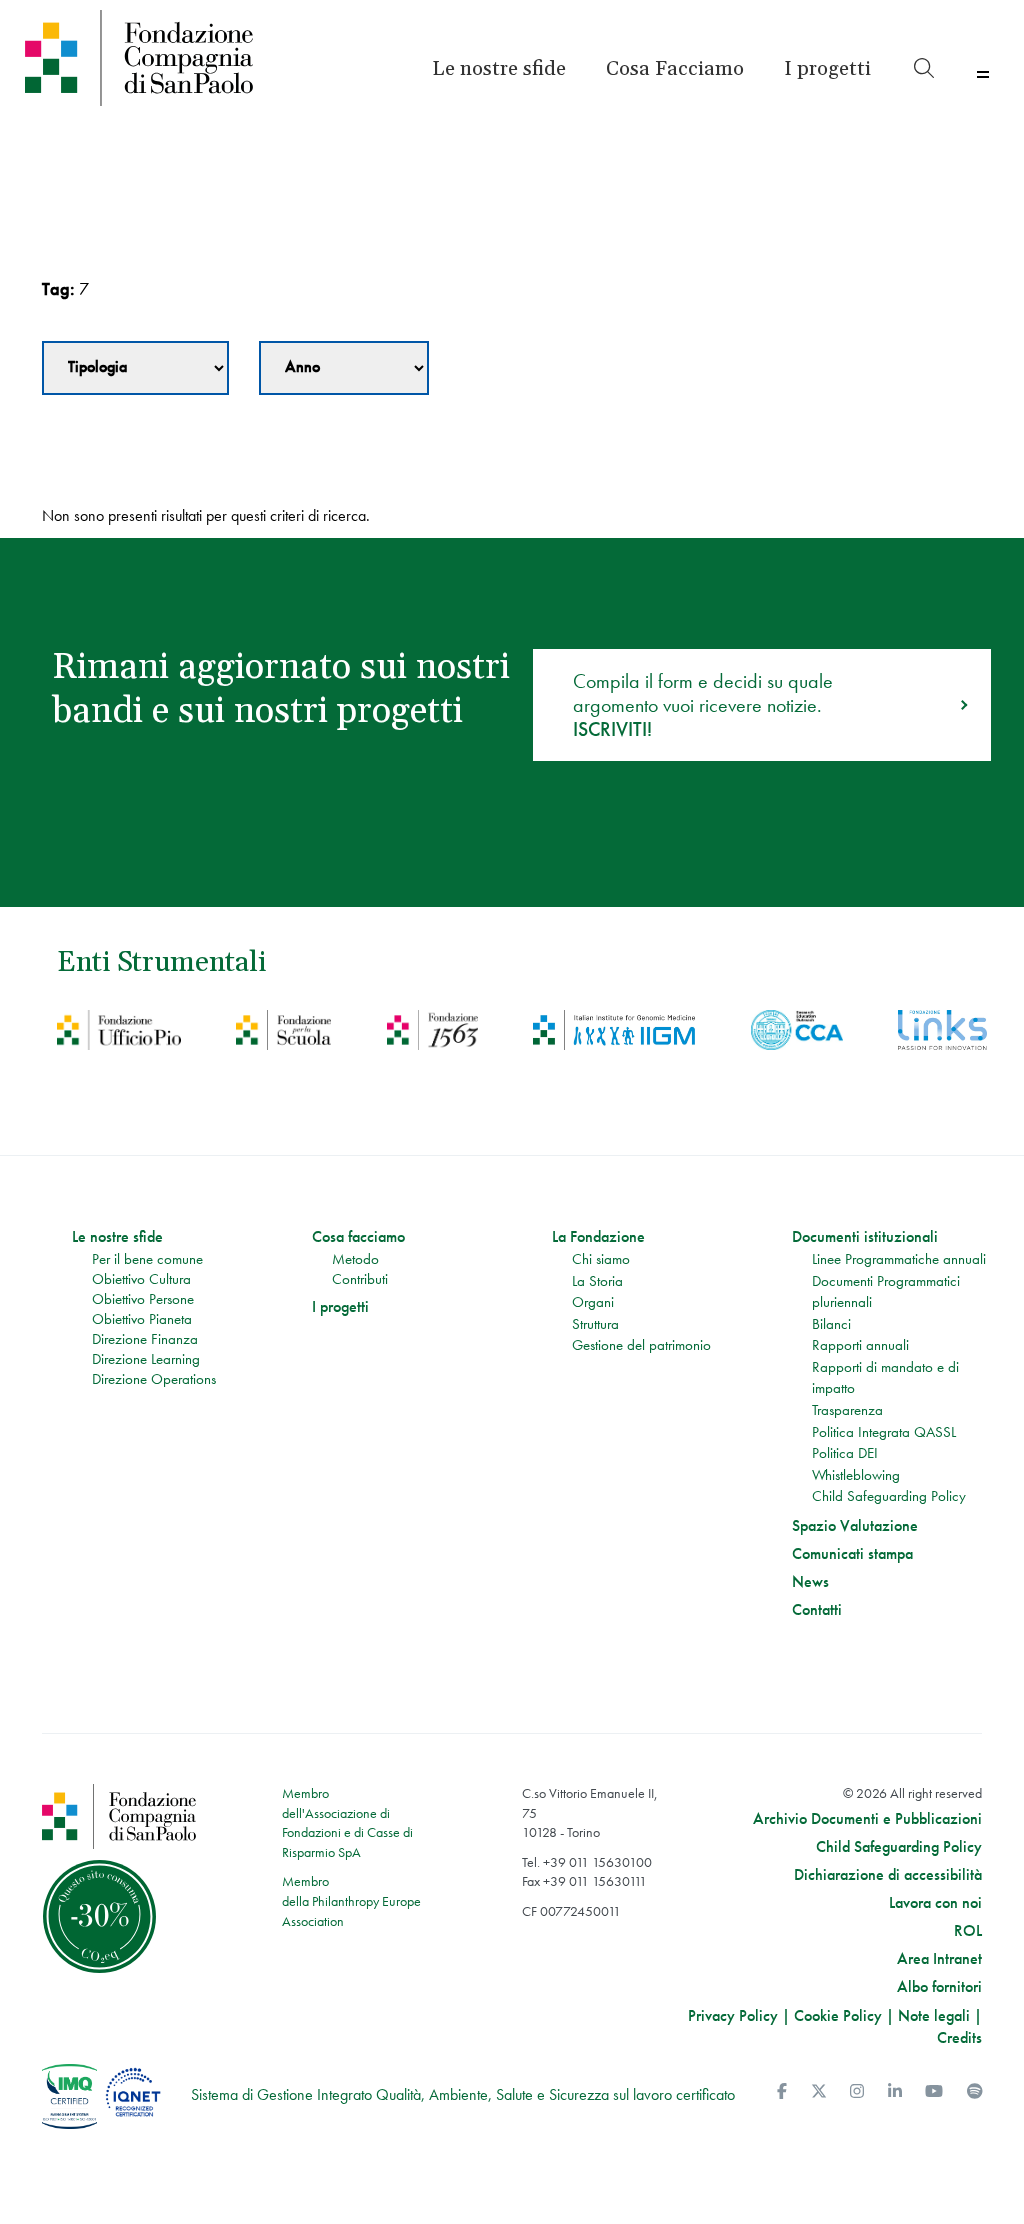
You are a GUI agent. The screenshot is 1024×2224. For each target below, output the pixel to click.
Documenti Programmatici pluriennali (886, 1292)
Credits (959, 2037)
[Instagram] (857, 2091)
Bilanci (831, 1324)
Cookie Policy (838, 2015)
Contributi (360, 1279)
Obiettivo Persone (143, 1299)
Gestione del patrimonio (641, 1345)
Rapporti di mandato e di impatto (885, 1378)
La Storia (597, 1281)
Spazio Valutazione (855, 1526)
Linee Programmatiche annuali (899, 1259)
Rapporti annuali (860, 1345)
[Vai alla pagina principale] (139, 58)
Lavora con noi (935, 1903)
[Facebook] (782, 2091)
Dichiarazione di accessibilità (888, 1875)
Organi (593, 1302)
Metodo (355, 1259)
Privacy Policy (733, 2015)
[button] (827, 69)
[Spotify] (975, 2091)
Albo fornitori (939, 1987)
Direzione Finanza (145, 1339)
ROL (968, 1931)
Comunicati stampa (852, 1554)
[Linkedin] (895, 2091)
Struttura (595, 1324)
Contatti (817, 1610)
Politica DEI (845, 1453)
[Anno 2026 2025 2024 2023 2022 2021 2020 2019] (344, 368)
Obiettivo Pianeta (142, 1319)
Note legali (934, 2015)
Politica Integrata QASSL (884, 1432)
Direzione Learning (146, 1359)
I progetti (340, 1307)
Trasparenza (847, 1410)
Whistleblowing (856, 1475)
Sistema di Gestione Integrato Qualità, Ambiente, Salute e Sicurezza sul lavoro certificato (463, 2094)
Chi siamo (601, 1259)
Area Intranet (939, 1959)
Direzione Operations (154, 1379)
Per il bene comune (147, 1259)
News (810, 1582)
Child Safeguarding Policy (889, 1496)
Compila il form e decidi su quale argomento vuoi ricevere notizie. (703, 705)
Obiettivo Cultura (141, 1279)
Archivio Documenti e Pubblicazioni (867, 1819)
